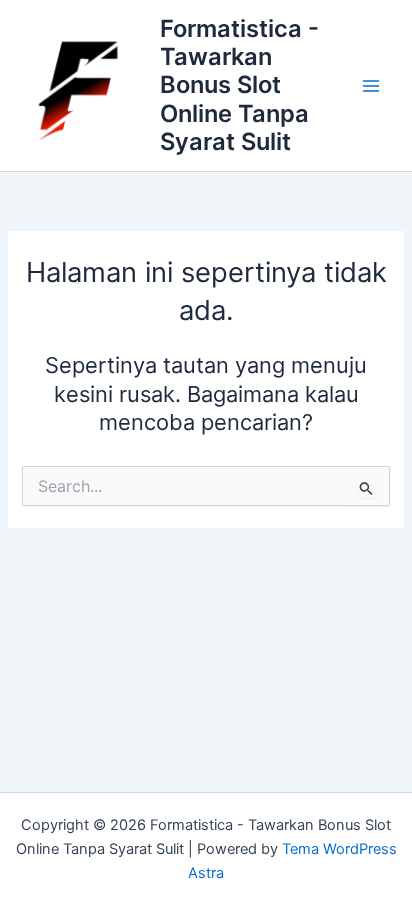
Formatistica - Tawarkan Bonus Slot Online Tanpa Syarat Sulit (239, 85)
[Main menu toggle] (371, 86)
